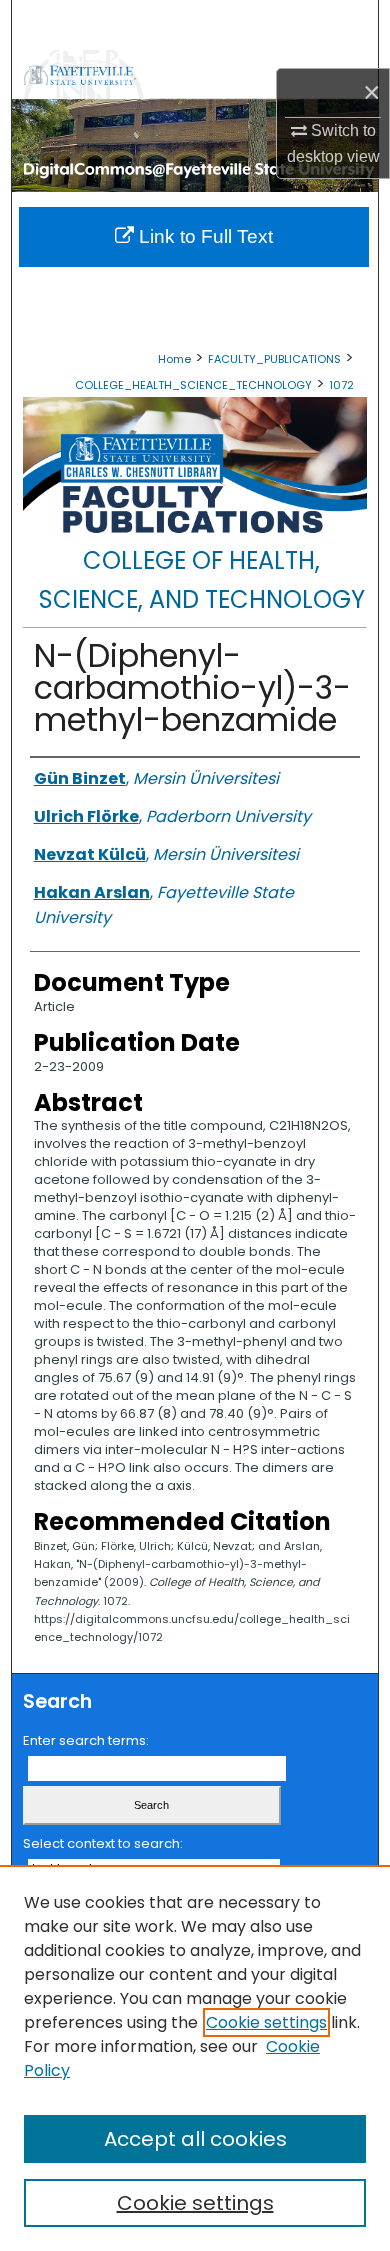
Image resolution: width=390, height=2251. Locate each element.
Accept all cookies (195, 2139)
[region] (195, 2058)
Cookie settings (266, 2022)
